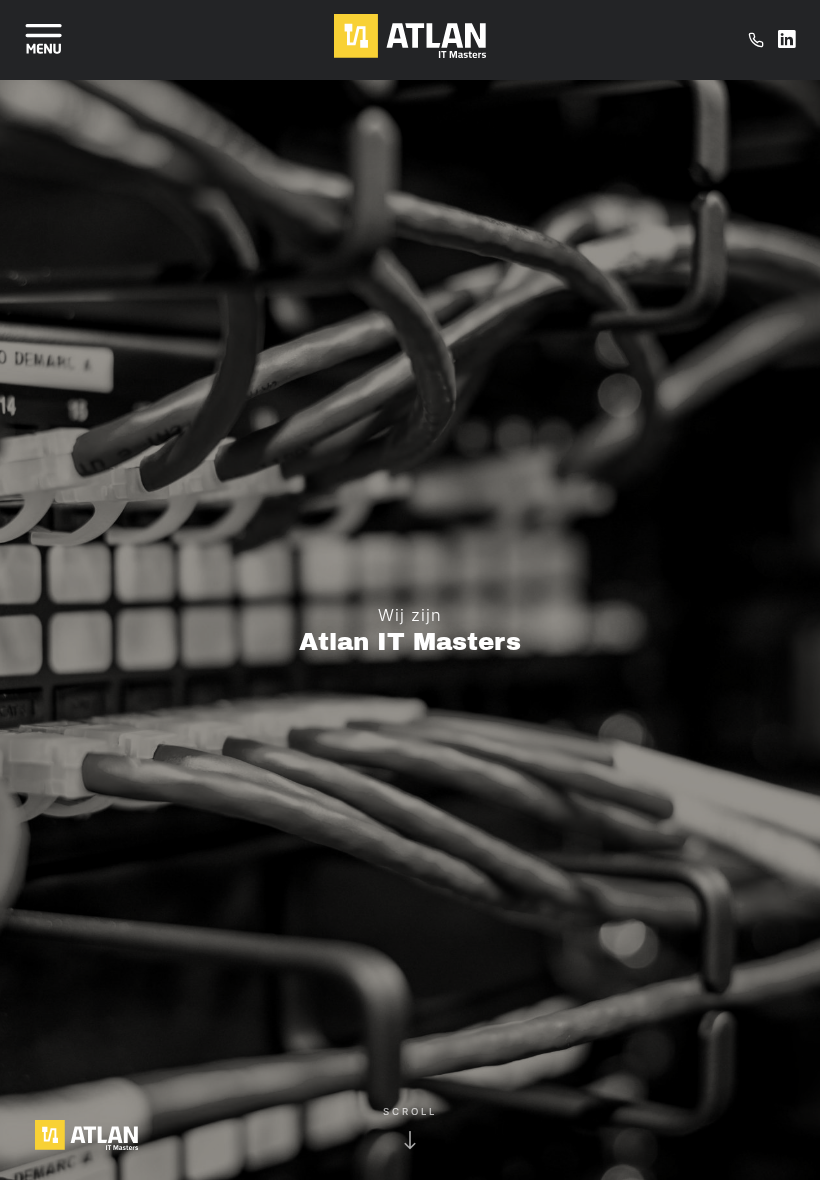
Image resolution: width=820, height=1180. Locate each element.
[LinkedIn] (787, 40)
